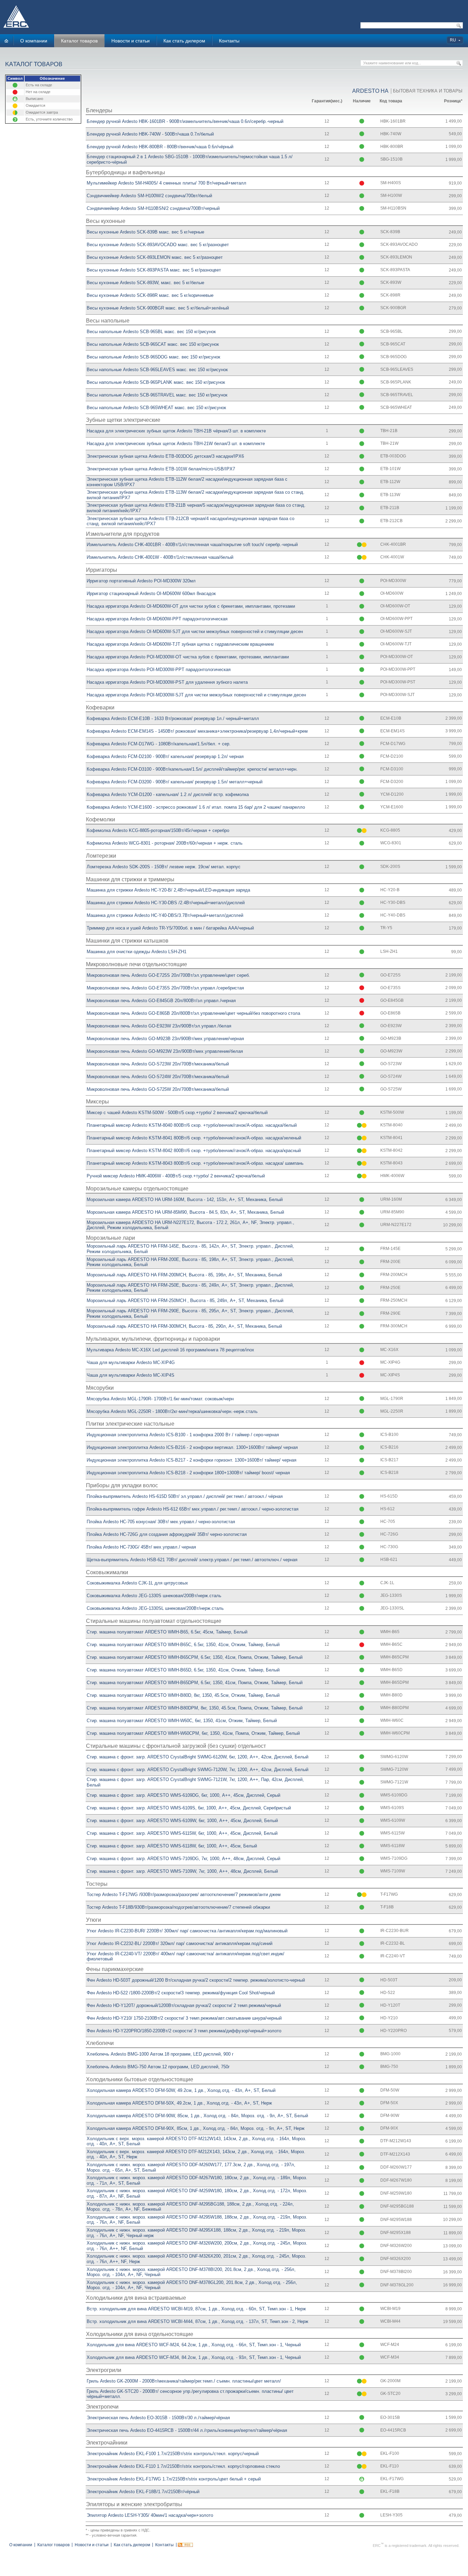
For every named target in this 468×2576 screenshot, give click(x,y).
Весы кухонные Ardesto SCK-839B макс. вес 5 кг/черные (145, 232)
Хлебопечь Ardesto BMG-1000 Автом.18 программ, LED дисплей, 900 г (160, 2054)
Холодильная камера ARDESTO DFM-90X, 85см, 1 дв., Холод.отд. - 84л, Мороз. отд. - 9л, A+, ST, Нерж (196, 2128)
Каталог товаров (79, 41)
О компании (34, 41)
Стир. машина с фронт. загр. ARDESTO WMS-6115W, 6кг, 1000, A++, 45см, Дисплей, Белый (182, 1833)
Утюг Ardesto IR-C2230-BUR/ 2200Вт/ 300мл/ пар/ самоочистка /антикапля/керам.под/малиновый (187, 1931)
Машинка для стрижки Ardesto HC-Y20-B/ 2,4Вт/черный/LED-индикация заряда (168, 890)
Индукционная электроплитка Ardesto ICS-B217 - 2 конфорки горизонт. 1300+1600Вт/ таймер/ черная (192, 1460)
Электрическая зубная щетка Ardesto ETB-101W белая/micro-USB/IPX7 (161, 469)
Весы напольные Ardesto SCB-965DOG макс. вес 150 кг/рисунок (153, 357)
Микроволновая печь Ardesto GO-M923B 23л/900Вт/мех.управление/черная (165, 1039)
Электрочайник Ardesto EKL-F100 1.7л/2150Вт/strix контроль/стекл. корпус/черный (173, 2454)
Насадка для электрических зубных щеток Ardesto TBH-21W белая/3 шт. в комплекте (176, 444)
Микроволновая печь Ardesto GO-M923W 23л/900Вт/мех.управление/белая (165, 1051)
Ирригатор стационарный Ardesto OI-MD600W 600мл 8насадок (151, 594)
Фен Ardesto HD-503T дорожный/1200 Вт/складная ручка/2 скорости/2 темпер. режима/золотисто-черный (196, 1980)
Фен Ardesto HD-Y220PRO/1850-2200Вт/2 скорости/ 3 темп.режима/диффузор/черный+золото (184, 2031)
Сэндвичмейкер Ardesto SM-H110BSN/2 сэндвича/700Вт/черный (153, 208)
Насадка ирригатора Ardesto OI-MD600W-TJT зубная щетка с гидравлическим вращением (180, 644)
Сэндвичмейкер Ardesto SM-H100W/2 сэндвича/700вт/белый (149, 196)
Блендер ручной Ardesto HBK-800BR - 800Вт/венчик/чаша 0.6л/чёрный (160, 147)
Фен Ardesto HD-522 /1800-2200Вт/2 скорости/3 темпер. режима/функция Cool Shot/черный (181, 1993)
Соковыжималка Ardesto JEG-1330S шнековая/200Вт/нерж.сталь (154, 1596)
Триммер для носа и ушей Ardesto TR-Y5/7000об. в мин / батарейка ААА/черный (170, 928)
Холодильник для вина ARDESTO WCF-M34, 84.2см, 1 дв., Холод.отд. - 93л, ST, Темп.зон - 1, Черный (194, 2357)
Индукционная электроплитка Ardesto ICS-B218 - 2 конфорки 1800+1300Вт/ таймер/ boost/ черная (188, 1473)
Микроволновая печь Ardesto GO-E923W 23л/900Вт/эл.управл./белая (159, 1026)
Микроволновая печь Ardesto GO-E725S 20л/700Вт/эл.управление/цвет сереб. (168, 975)
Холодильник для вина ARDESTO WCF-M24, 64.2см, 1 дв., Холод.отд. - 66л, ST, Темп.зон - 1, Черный (194, 2345)
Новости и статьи (131, 41)
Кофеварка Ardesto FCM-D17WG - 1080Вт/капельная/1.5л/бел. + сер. (159, 744)
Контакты (229, 41)
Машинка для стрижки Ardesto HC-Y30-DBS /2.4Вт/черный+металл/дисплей (166, 903)
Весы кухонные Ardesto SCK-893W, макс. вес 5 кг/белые (145, 283)
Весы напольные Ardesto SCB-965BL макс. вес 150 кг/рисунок (151, 332)
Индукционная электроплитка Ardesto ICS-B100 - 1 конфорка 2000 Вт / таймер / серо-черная (183, 1435)
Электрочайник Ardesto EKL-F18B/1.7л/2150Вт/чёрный (143, 2492)
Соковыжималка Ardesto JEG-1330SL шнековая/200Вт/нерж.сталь (155, 1608)
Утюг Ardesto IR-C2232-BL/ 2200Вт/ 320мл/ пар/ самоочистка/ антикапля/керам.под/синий (180, 1943)
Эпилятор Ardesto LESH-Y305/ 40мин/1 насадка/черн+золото (150, 2515)
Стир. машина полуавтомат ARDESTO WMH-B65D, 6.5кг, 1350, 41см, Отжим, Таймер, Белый (183, 1670)
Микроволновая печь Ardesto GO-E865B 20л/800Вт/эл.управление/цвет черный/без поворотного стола (193, 1013)
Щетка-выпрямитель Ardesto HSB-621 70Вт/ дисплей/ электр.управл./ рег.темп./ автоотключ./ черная (192, 1560)
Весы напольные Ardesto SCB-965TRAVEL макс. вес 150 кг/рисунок (157, 395)
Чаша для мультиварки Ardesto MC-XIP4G (131, 1362)
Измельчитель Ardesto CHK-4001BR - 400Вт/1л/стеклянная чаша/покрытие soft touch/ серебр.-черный (192, 545)
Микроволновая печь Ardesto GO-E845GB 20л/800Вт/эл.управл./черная (161, 1001)
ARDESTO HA (370, 91)
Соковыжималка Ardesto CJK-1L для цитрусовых (137, 1583)
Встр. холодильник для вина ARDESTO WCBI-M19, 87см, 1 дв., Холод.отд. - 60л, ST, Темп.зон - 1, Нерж (196, 2309)
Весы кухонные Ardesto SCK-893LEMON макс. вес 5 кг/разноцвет (155, 257)
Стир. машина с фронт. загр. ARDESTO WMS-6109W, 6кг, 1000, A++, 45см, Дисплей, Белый (182, 1821)
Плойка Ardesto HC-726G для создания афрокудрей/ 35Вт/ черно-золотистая (167, 1534)
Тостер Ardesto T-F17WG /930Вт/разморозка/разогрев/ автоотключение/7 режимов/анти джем (184, 1895)
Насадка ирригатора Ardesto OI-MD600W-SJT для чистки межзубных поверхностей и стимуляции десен (195, 632)
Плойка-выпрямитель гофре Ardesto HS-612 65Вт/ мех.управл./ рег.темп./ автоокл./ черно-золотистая (193, 1509)
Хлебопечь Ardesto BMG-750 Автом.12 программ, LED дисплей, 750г (158, 2067)
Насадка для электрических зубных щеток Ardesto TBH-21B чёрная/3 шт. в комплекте (176, 431)
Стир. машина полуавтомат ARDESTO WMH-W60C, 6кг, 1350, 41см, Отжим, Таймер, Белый (182, 1721)
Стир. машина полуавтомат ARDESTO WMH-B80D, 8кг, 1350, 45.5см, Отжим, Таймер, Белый (183, 1695)
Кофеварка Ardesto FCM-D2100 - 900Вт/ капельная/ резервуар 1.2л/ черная (165, 756)
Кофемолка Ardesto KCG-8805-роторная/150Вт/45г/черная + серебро (158, 830)
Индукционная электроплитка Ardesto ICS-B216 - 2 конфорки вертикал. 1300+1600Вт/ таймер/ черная (192, 1447)
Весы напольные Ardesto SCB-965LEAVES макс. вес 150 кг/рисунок (157, 370)
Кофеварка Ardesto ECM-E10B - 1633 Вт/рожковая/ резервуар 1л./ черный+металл (173, 718)
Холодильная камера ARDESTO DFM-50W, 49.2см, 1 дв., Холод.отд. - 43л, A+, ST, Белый (181, 2090)
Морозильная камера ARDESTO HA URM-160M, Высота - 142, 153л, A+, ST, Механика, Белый (185, 1199)
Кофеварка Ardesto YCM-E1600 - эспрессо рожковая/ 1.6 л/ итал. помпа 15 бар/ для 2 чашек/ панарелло (196, 807)
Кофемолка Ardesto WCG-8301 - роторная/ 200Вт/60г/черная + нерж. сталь (165, 843)
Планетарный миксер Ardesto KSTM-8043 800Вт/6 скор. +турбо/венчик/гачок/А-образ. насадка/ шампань (195, 1163)
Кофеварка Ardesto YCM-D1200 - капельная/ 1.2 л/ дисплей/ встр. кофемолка (168, 794)
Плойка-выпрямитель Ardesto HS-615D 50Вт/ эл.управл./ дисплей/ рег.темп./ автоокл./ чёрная (185, 1496)
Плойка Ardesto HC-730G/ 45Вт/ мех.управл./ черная (141, 1547)
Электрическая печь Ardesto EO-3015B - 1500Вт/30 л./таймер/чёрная (158, 2418)
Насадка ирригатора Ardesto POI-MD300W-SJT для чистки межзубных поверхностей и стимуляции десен (196, 695)
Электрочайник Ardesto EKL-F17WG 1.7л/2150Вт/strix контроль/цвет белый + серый (174, 2479)
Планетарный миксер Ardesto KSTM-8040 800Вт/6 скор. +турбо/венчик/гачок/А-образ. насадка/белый (192, 1125)
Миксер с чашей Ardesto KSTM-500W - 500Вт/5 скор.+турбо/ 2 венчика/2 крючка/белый (177, 1113)
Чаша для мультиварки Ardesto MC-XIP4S (131, 1375)
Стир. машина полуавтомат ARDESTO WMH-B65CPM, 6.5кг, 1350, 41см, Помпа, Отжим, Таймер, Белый (195, 1657)
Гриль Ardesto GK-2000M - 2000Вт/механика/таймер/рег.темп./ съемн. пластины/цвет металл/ (184, 2381)
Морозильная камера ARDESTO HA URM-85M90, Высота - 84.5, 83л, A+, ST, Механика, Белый (185, 1212)
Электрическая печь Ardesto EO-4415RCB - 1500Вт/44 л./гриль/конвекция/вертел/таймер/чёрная (187, 2430)
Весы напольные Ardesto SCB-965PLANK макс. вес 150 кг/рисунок (156, 382)
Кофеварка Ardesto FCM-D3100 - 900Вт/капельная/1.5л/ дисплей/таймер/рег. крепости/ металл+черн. (192, 769)
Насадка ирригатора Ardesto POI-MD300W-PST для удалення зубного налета (167, 682)
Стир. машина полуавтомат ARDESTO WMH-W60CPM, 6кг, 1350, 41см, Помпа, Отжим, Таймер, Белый (193, 1733)
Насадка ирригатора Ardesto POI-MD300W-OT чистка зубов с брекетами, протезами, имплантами (188, 657)
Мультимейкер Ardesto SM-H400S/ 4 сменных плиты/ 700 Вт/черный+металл (167, 183)
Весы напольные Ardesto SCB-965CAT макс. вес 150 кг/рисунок (153, 344)
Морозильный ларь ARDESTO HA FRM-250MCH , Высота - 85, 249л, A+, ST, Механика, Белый (185, 1300)
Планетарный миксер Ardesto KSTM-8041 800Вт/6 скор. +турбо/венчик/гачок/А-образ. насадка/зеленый (194, 1138)
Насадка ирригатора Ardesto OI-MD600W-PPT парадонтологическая (157, 619)
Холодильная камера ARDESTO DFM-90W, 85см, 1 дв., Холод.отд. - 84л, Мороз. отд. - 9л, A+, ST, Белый (197, 2116)
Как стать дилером (184, 41)
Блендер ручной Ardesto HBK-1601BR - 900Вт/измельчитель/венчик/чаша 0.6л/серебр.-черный (185, 121)
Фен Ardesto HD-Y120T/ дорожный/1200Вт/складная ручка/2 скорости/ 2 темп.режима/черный (184, 2005)
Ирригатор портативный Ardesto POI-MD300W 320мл (141, 581)
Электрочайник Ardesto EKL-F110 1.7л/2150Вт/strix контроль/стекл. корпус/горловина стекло (183, 2466)
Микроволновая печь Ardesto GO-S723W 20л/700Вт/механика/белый (158, 1064)
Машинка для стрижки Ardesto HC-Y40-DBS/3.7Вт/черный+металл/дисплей (165, 915)
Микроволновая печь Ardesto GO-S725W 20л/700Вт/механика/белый (158, 1089)
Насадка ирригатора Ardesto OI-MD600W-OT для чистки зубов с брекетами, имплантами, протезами (191, 606)
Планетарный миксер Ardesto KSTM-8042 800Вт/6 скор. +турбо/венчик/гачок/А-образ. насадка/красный (194, 1151)
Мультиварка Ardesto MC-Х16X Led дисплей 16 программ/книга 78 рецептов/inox (170, 1350)
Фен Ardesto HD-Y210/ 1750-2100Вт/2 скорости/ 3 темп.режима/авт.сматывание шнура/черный (184, 2018)
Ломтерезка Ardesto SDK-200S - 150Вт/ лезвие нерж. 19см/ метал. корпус (164, 867)
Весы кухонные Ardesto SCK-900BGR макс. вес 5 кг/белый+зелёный (158, 308)
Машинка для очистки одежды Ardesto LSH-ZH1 (137, 952)
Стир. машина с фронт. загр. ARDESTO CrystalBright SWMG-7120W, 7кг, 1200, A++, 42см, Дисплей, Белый (198, 1770)
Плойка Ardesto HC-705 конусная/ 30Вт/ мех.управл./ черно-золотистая (161, 1522)
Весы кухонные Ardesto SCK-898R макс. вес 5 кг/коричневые (150, 295)
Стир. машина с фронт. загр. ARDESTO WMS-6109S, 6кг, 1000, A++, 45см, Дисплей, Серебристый (189, 1808)
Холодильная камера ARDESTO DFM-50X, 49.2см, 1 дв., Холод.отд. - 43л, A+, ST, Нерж (179, 2103)
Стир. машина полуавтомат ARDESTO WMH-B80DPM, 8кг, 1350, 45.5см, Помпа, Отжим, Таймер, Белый (195, 1708)
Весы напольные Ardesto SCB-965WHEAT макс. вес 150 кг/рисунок (156, 408)
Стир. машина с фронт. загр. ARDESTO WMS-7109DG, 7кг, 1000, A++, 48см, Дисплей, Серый (183, 1859)
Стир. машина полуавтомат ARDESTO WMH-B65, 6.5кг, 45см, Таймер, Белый (167, 1632)
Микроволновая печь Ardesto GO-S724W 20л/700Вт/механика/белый (158, 1077)
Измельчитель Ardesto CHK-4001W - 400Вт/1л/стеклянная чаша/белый (160, 557)
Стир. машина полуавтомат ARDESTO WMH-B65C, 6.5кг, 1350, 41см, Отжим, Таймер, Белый (183, 1645)
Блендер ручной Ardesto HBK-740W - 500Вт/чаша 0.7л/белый (150, 134)
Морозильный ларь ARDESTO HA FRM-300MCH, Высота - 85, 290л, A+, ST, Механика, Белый (184, 1326)
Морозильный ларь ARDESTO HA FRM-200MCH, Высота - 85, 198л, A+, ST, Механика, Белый (184, 1275)
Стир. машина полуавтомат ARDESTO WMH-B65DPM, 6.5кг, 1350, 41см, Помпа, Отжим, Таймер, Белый (195, 1683)
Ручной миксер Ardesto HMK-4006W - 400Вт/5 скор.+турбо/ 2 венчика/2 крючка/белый (176, 1176)
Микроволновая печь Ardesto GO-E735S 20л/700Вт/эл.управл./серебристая (165, 988)
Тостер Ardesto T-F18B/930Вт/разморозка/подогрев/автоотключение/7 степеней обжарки (178, 1907)
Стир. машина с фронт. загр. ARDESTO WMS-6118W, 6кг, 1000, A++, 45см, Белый (172, 1846)
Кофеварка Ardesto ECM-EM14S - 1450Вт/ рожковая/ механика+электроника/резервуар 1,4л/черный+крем (197, 731)
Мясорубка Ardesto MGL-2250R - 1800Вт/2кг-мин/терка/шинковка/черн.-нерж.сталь (172, 1411)
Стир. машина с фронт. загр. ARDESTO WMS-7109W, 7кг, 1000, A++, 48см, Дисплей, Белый (182, 1871)
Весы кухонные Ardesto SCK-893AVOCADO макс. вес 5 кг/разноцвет (158, 245)
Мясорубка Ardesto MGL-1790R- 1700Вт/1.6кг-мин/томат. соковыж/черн (160, 1399)
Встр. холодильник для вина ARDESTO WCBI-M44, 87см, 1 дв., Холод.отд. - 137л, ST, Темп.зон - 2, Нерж (198, 2321)
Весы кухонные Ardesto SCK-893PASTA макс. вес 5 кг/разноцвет (154, 270)
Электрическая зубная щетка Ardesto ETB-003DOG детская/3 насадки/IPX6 (165, 456)
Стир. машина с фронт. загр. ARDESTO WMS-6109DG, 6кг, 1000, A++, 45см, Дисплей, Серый (183, 1795)
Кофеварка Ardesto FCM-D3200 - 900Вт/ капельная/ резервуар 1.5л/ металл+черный (175, 782)
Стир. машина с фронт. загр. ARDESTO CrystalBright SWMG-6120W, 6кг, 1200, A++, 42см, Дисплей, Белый (198, 1757)
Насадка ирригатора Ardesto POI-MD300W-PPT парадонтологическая (159, 670)
